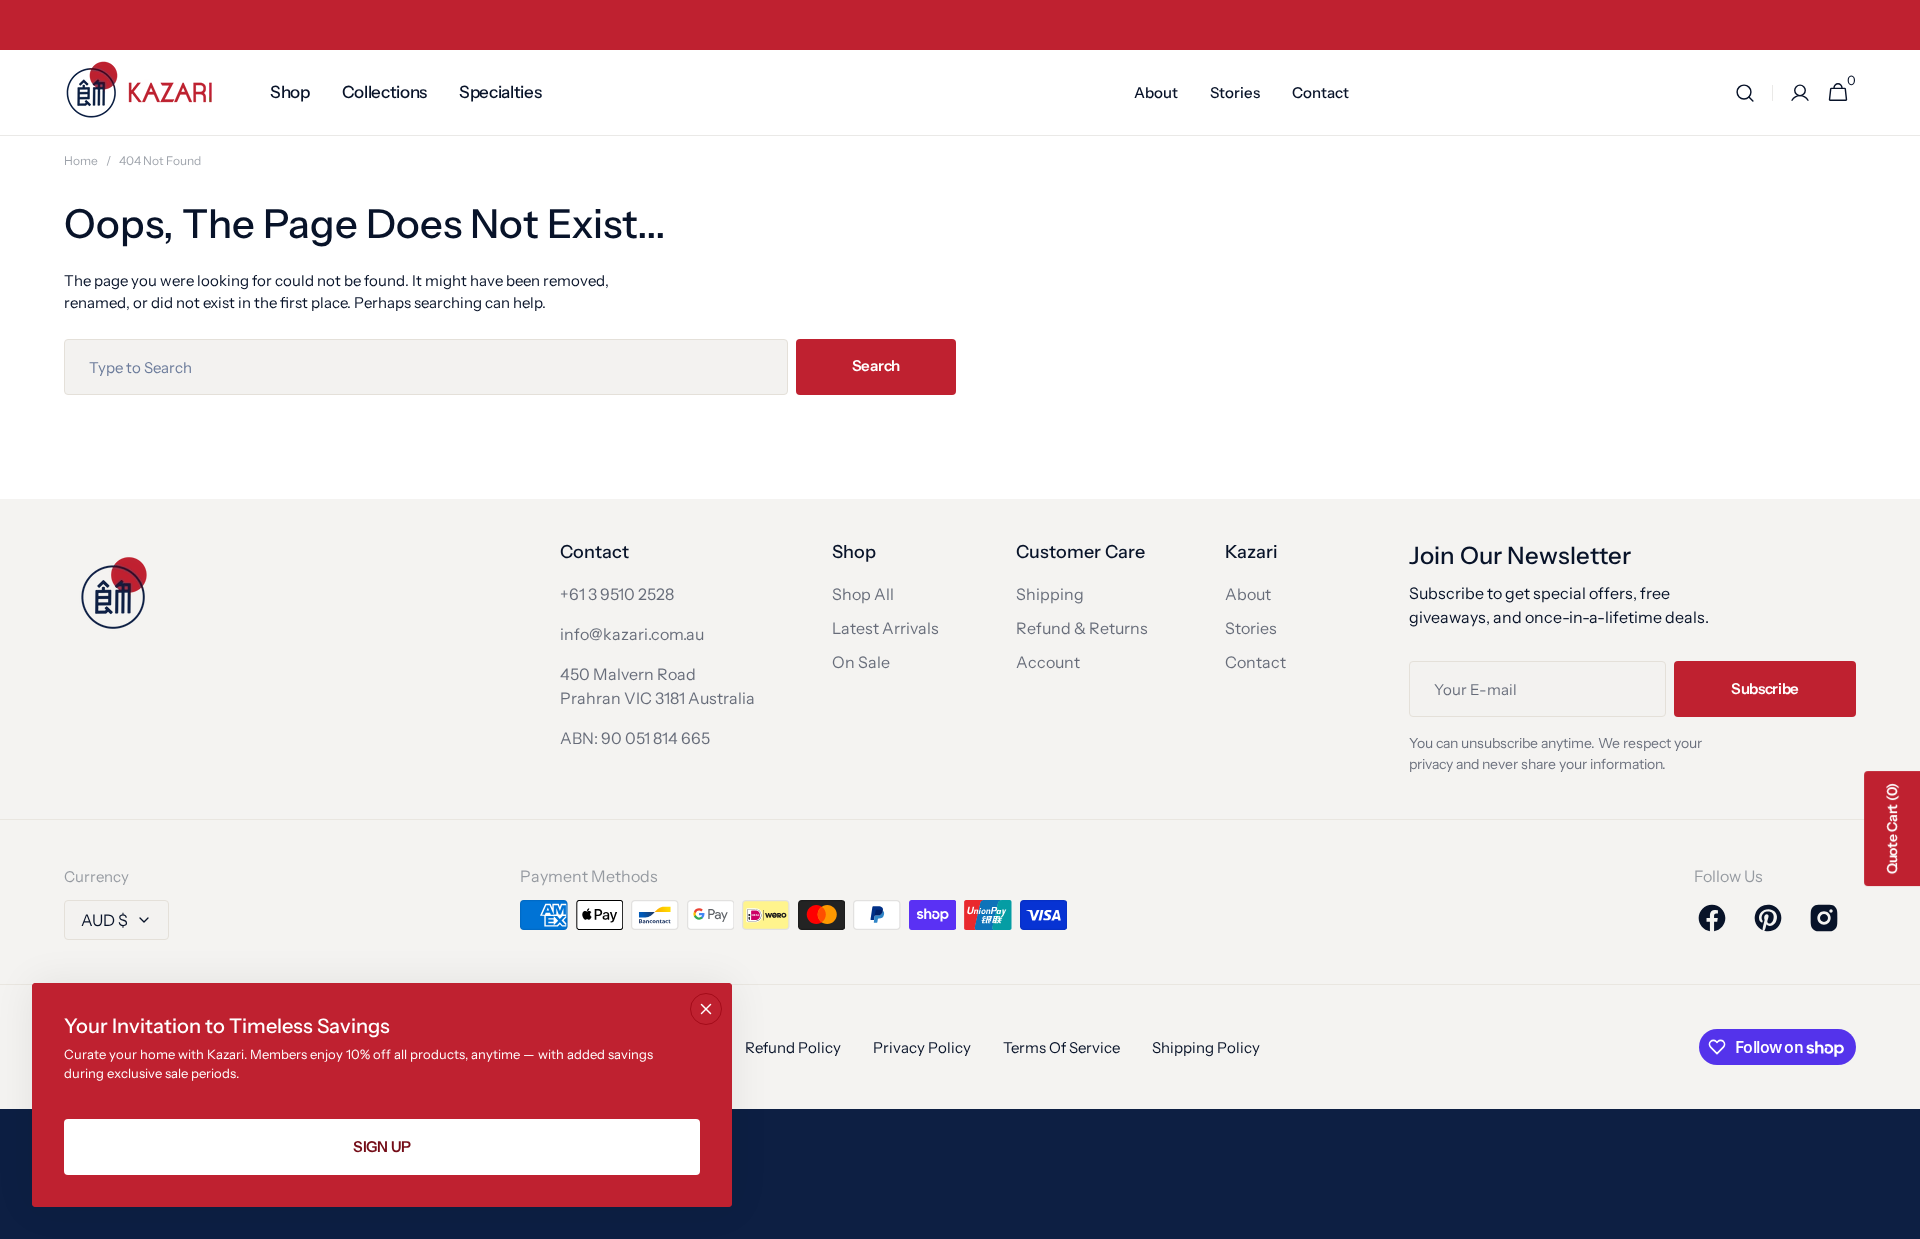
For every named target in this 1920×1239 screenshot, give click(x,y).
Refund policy (793, 1047)
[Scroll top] (1896, 1215)
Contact (1255, 662)
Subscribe (1765, 688)
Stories (1251, 628)
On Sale (861, 662)
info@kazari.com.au (632, 634)
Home (81, 160)
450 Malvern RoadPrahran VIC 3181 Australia (657, 686)
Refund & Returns (1082, 628)
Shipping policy (1206, 1047)
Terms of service (1061, 1047)
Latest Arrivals (885, 628)
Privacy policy (922, 1047)
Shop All (863, 594)
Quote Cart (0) (1892, 828)
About (1248, 594)
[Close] (706, 1009)
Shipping (1050, 594)
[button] (1745, 93)
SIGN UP (382, 1146)
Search (876, 365)
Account (1048, 662)
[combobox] (426, 367)
